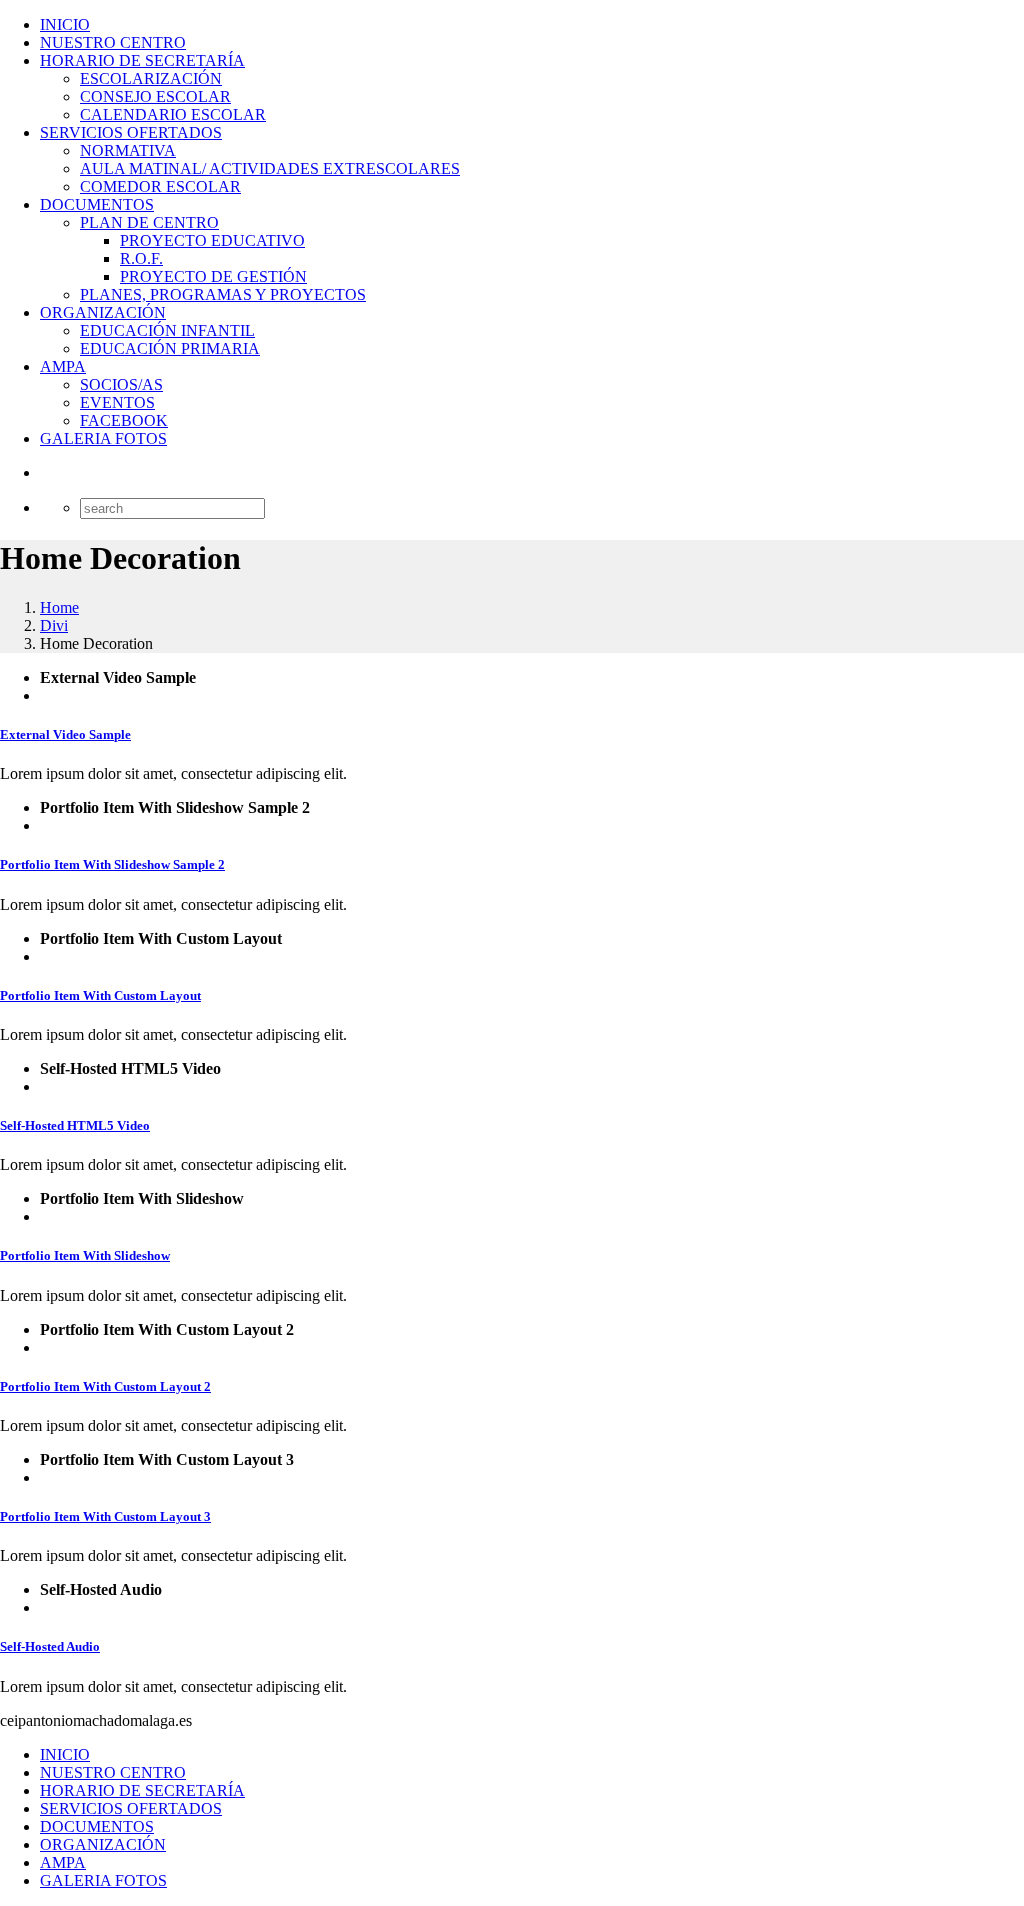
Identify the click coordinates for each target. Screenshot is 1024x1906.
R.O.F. (141, 258)
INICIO (65, 24)
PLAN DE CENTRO (149, 222)
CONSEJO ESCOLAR (155, 96)
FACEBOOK (124, 420)
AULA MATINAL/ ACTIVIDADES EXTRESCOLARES (270, 168)
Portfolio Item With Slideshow (85, 1255)
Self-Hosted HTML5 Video (75, 1125)
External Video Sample (65, 734)
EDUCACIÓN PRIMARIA (170, 348)
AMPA (63, 366)
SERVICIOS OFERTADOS (131, 132)
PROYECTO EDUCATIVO (212, 240)
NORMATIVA (128, 150)
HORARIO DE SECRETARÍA (142, 60)
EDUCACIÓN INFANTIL (167, 330)
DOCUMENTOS (97, 204)
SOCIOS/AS (121, 384)
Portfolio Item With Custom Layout (100, 995)
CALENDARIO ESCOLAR (173, 114)
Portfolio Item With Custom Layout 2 (105, 1386)
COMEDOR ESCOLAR (160, 186)
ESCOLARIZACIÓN (151, 78)
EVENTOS (117, 402)
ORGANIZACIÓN (103, 312)
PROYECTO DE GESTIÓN (213, 276)
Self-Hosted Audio (50, 1646)
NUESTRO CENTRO (113, 42)
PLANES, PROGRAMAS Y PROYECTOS (223, 294)
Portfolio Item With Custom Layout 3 (105, 1516)
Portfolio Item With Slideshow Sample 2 (112, 864)
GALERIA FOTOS (103, 438)
